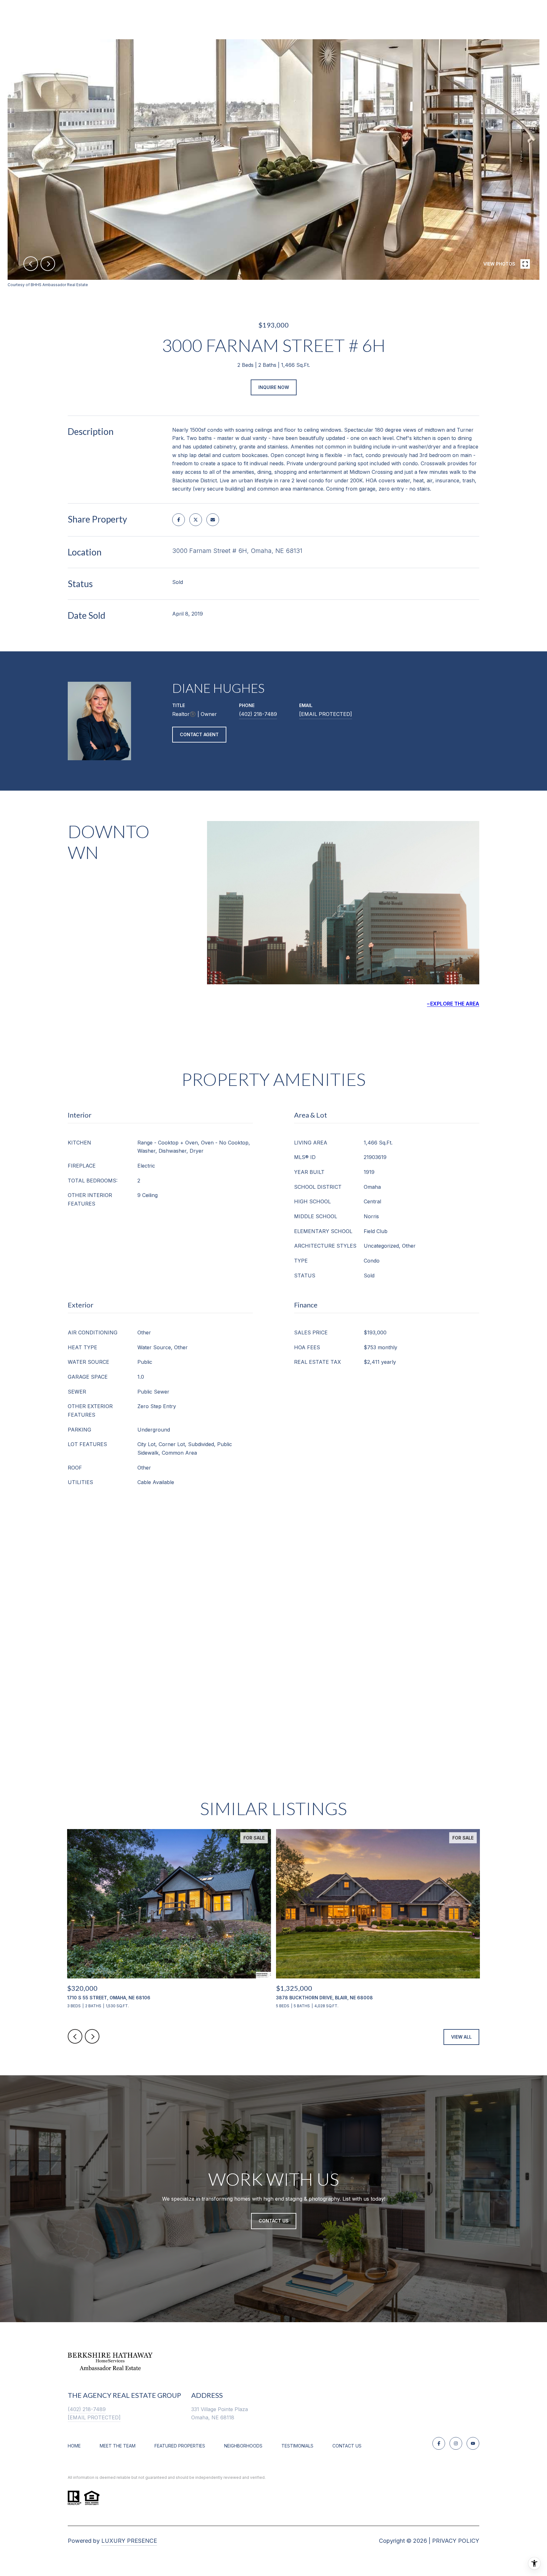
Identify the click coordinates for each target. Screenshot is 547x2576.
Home (74, 2446)
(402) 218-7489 (258, 714)
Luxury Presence (129, 2541)
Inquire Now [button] (274, 387)
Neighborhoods (243, 2446)
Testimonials (297, 2446)
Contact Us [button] (274, 2221)
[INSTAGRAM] (456, 2443)
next (48, 264)
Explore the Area (455, 1004)
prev (31, 264)
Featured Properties (180, 2446)
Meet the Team (118, 2446)
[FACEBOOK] (439, 2443)
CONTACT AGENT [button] (199, 734)
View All (461, 2037)
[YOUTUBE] (473, 2443)
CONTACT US (347, 2446)
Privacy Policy (456, 2541)
